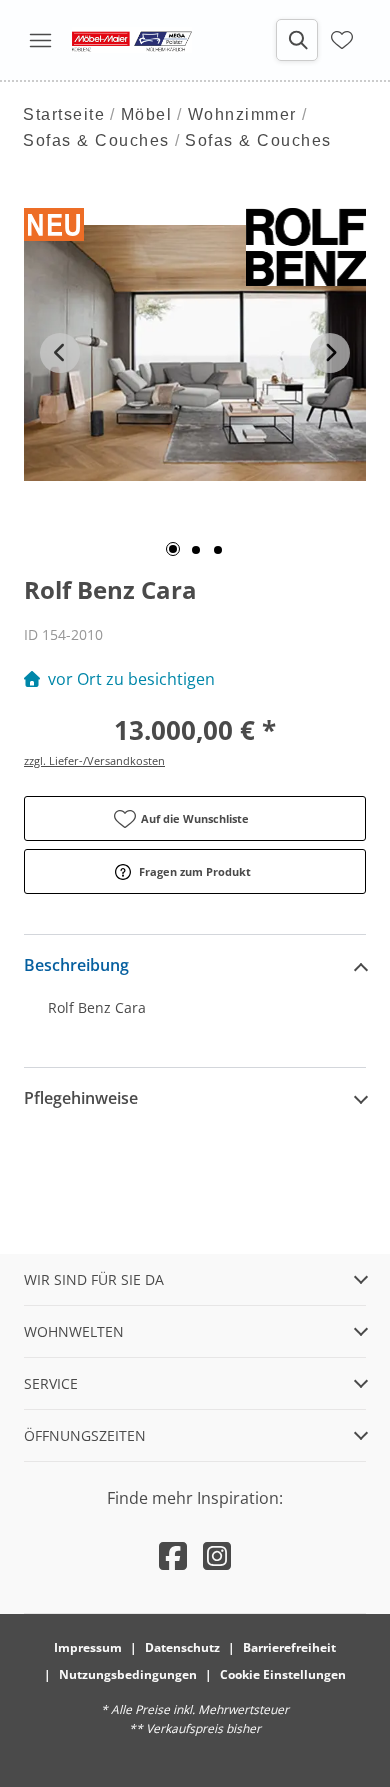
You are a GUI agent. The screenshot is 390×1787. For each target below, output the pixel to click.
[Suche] (297, 40)
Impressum (88, 1647)
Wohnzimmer (242, 114)
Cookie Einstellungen (283, 1674)
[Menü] (40, 40)
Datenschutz (182, 1647)
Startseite (64, 114)
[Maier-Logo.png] (132, 40)
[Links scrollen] (60, 353)
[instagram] (217, 1555)
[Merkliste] (342, 40)
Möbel (147, 114)
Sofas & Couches (96, 140)
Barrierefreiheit (289, 1647)
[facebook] (173, 1555)
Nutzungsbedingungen (128, 1674)
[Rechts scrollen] (330, 353)
